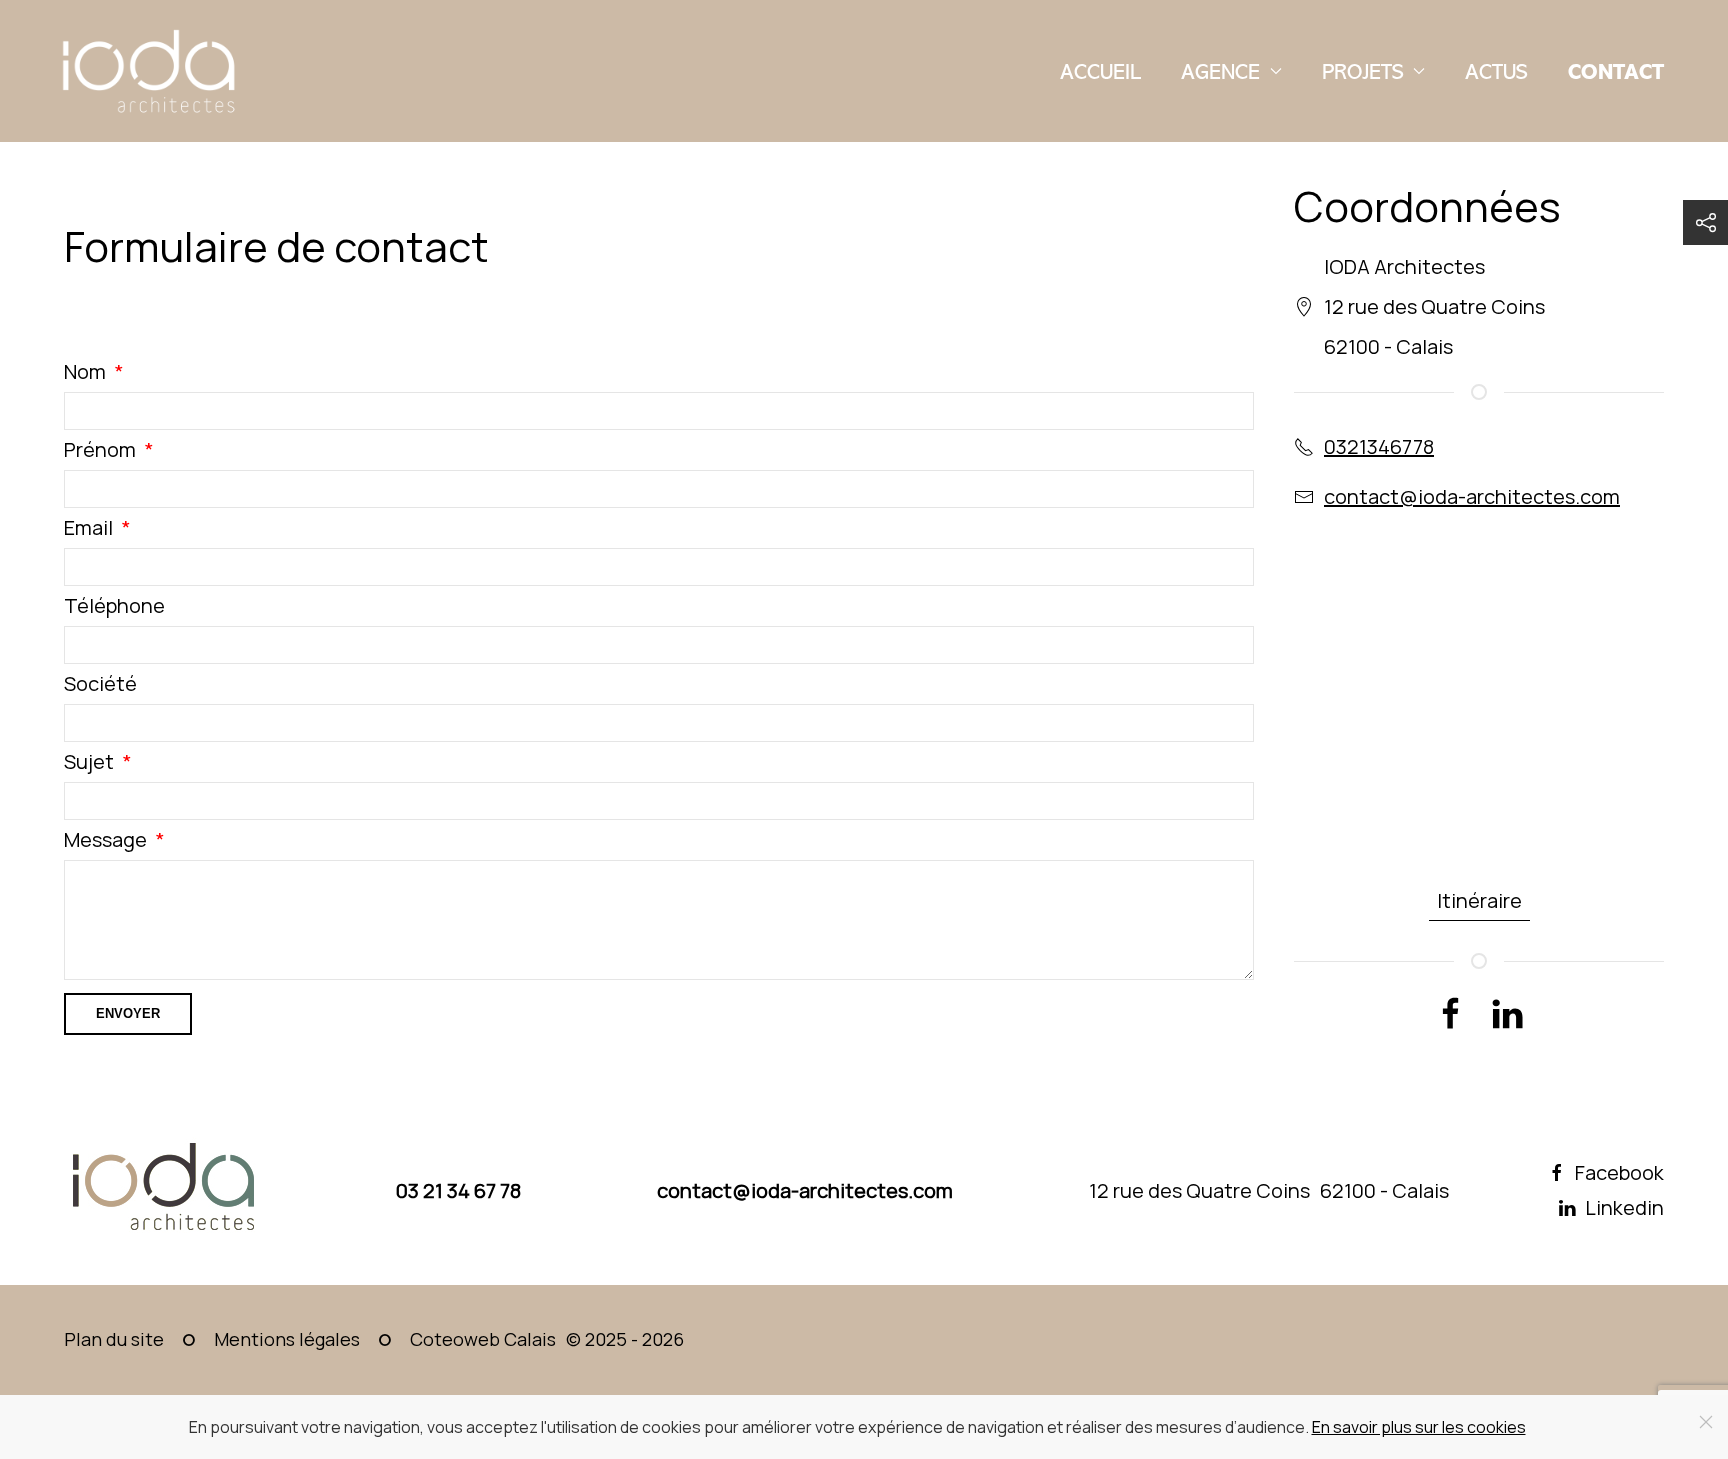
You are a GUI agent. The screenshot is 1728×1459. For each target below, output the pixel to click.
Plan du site (114, 1339)
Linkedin (1624, 1208)
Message (105, 839)
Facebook (1619, 1173)
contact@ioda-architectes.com (1472, 496)
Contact (1616, 71)
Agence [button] (1220, 71)
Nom (85, 371)
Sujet (89, 761)
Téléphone (114, 605)
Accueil (1100, 71)
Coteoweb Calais (483, 1339)
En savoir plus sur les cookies (1419, 1427)
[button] (1705, 222)
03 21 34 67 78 (458, 1190)
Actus (1496, 71)
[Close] (1706, 1422)
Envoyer (128, 1013)
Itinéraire (1479, 900)
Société (100, 683)
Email (88, 527)
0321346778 (1379, 446)
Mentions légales (287, 1339)
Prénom (100, 449)
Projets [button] (1363, 71)
